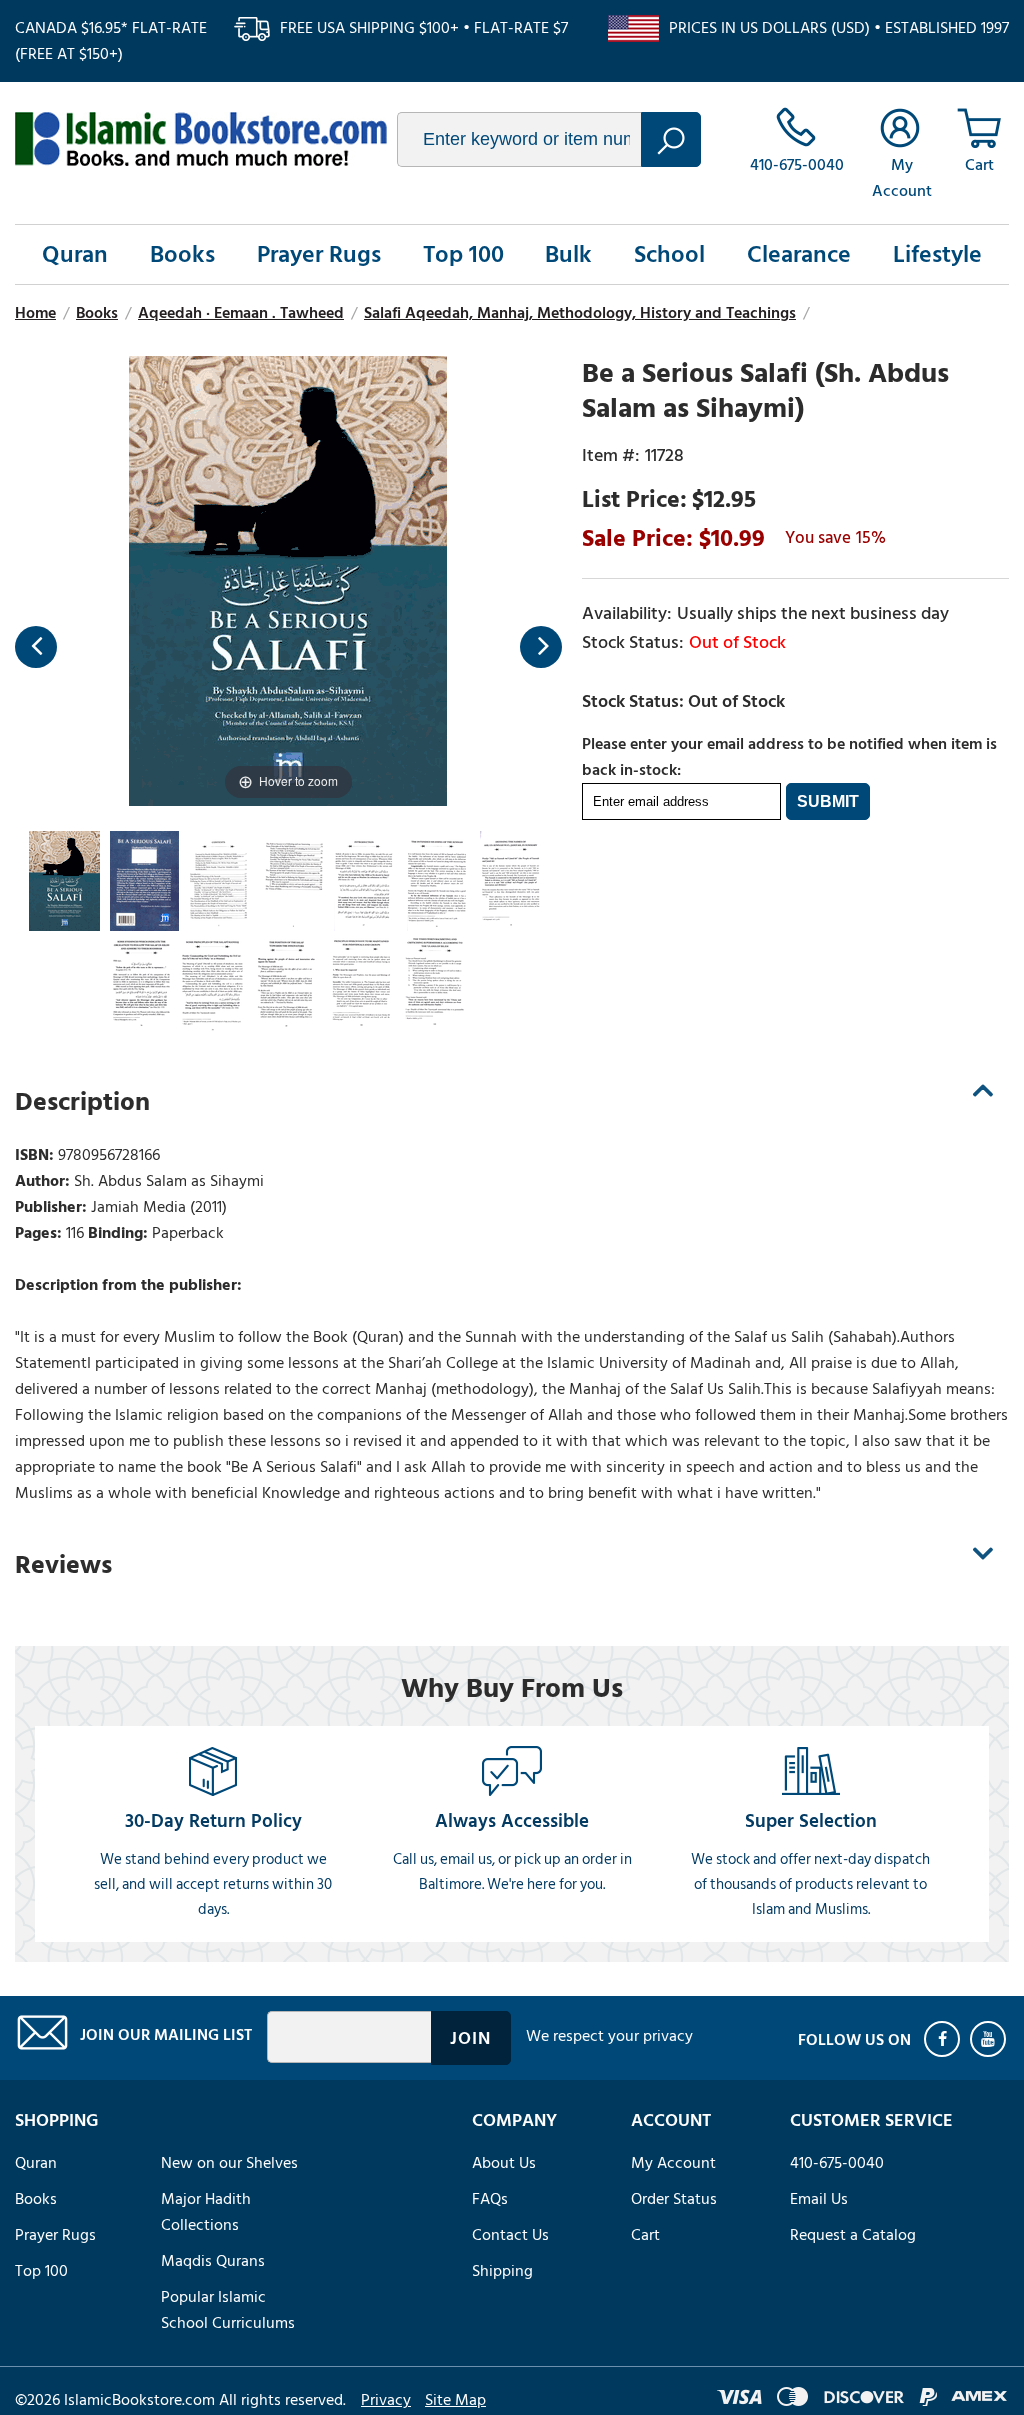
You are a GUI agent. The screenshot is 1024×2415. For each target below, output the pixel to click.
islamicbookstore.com (201, 139)
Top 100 (463, 254)
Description (82, 1102)
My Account (673, 2163)
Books (182, 254)
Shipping (502, 2271)
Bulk (568, 254)
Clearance (799, 254)
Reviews (63, 1565)
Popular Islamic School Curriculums (228, 2310)
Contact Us (510, 2235)
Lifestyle (937, 254)
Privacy (386, 2400)
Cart (645, 2235)
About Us (504, 2163)
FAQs (490, 2199)
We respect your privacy (609, 2036)
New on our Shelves (229, 2163)
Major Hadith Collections (206, 2212)
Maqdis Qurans (213, 2261)
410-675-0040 (837, 2163)
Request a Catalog (853, 2235)
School (669, 254)
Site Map (455, 2400)
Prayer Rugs (319, 254)
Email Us (819, 2199)
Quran (75, 254)
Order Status (674, 2199)
